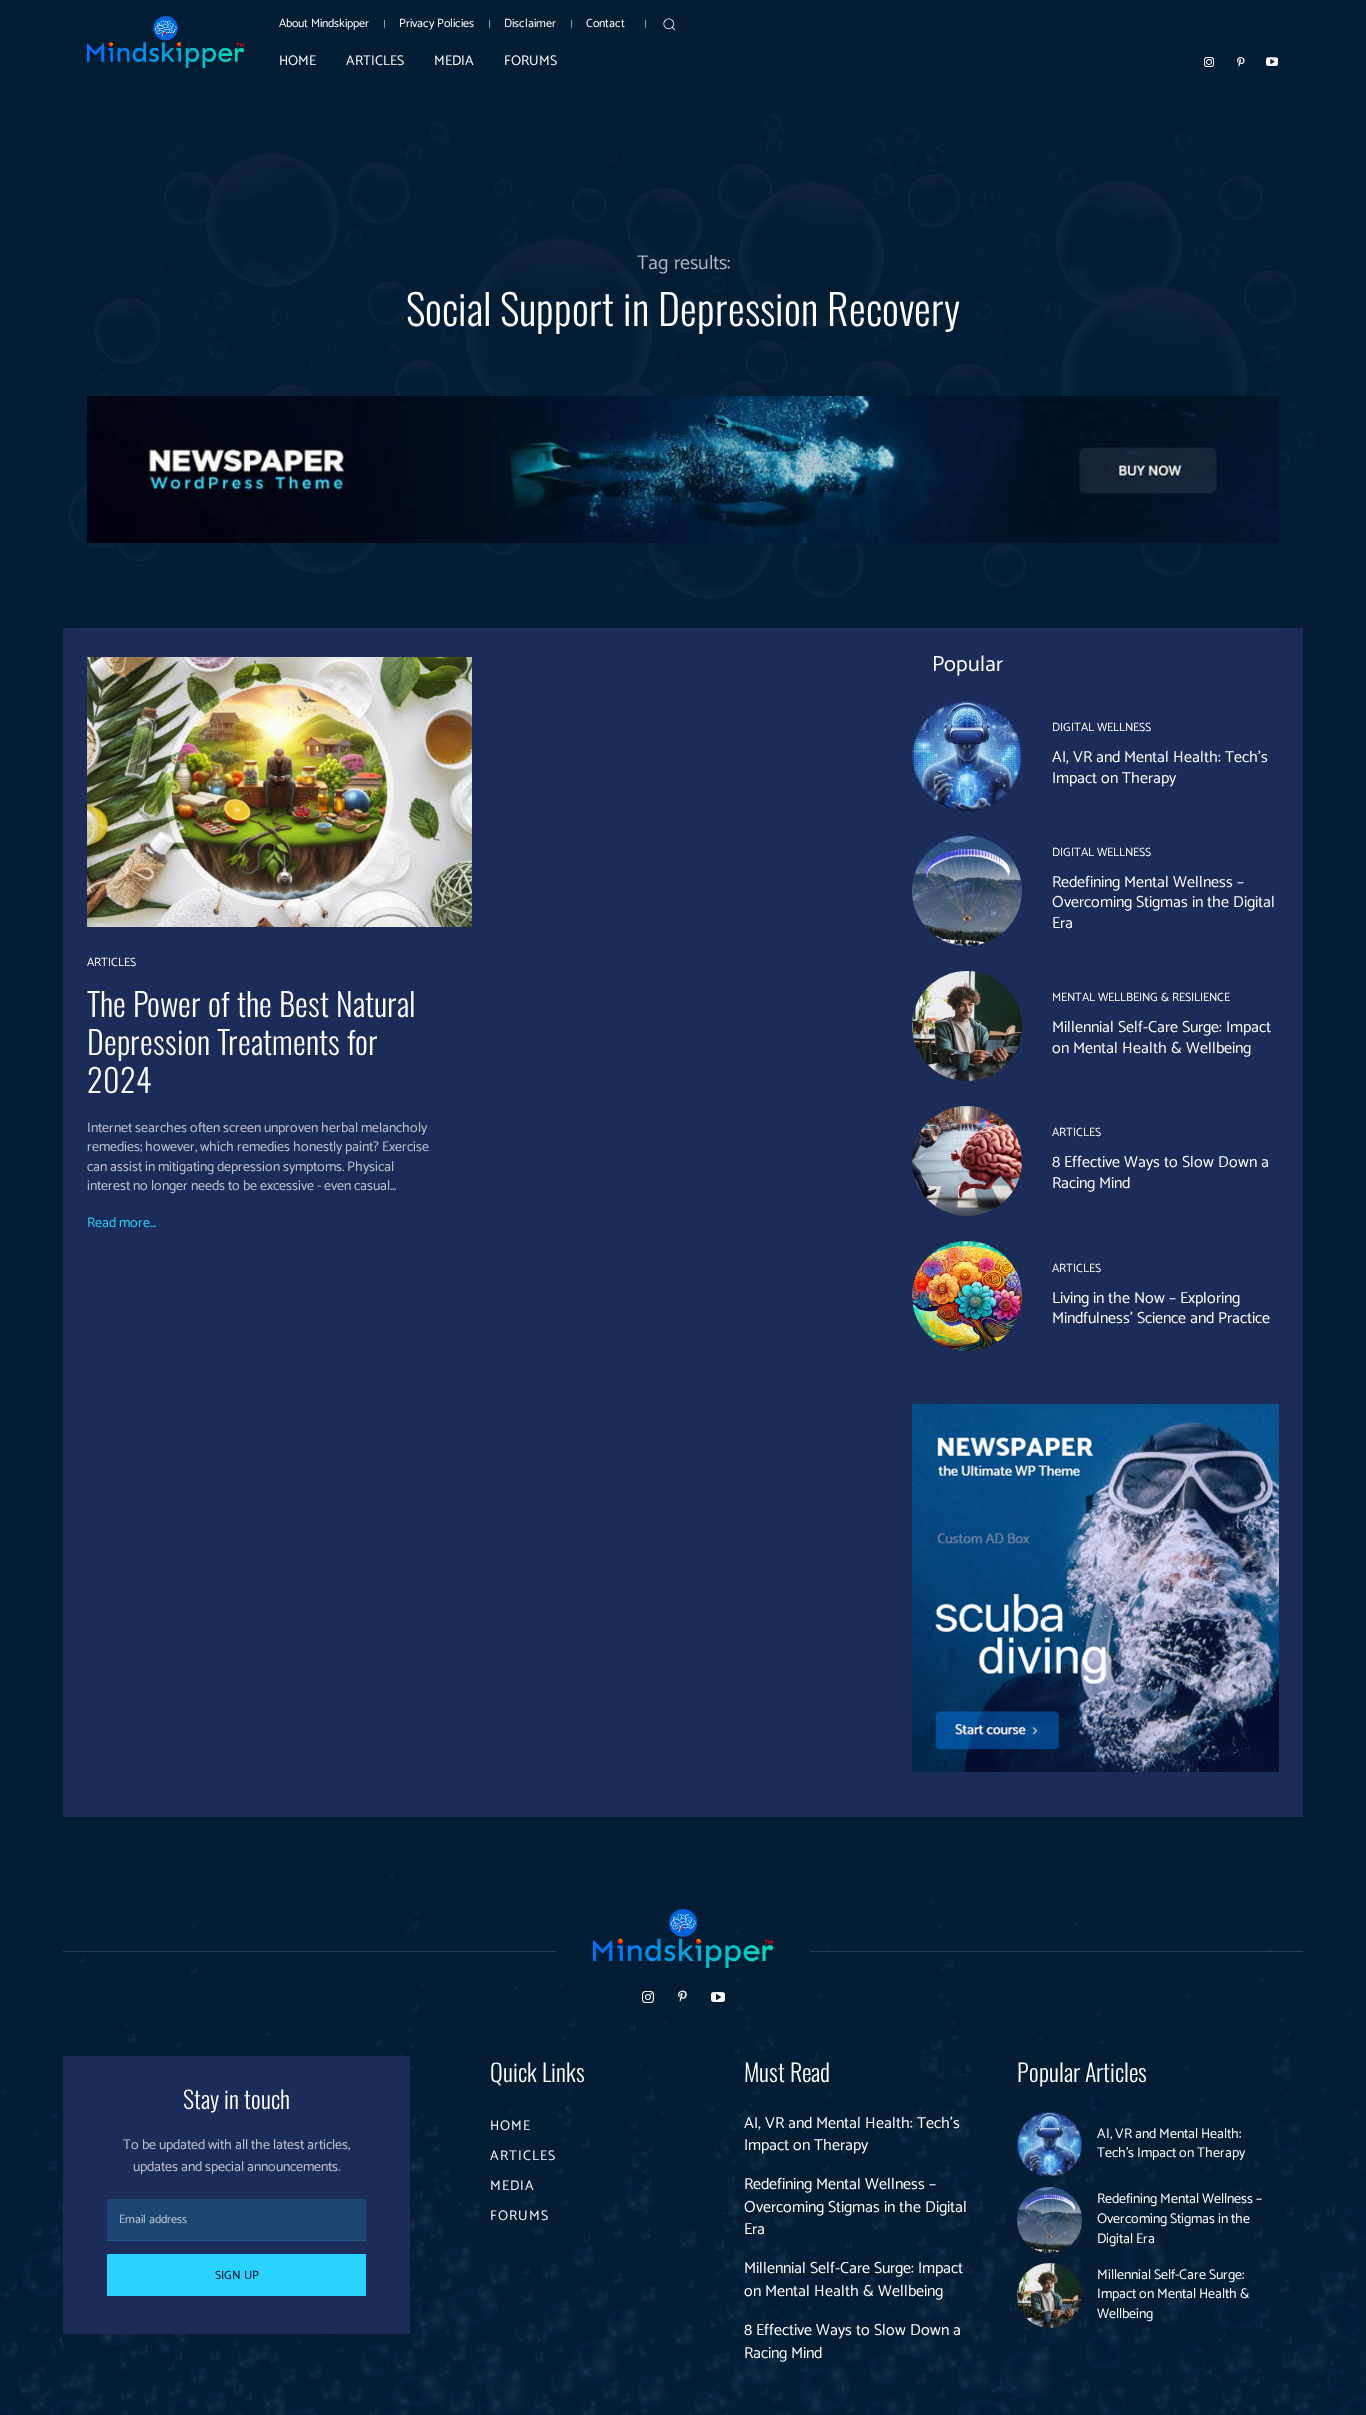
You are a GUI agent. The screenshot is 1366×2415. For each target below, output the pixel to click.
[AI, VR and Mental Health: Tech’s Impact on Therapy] (967, 756)
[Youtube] (1272, 61)
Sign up (237, 2275)
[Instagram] (1209, 61)
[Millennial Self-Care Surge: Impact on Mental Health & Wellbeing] (967, 1026)
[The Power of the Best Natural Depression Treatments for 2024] (279, 791)
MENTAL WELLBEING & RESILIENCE (1141, 998)
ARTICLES (111, 963)
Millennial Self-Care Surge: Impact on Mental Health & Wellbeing (1161, 1038)
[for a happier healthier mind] (165, 42)
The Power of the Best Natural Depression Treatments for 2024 (251, 1041)
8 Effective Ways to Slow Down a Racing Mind (1160, 1173)
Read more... (121, 1224)
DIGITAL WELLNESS (1101, 728)
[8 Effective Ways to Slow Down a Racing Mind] (967, 1161)
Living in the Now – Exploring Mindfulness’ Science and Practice (1161, 1309)
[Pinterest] (1241, 61)
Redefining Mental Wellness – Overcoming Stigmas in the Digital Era (1163, 903)
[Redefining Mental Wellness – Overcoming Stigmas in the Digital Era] (967, 891)
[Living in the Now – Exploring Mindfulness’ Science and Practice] (967, 1296)
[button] (669, 24)
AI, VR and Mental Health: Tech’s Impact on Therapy (1160, 768)
